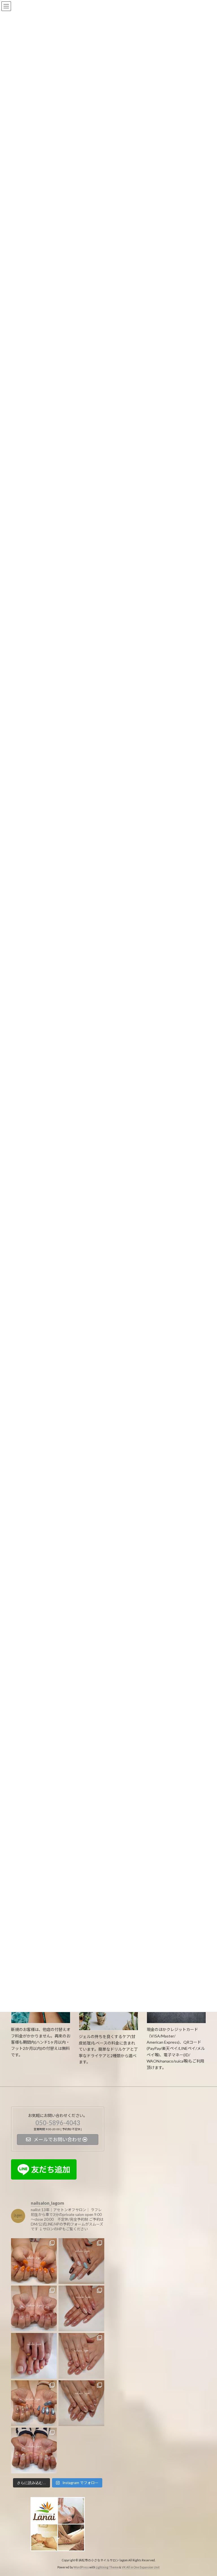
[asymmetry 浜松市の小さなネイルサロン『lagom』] (34, 2403)
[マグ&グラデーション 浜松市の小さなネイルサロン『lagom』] (34, 2308)
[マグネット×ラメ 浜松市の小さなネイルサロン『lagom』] (81, 2308)
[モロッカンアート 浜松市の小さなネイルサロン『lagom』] (81, 2261)
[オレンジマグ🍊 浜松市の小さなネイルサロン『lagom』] (34, 2261)
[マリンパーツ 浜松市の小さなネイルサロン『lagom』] (34, 2451)
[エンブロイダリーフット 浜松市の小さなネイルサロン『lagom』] (34, 2356)
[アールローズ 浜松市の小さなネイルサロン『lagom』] (81, 2356)
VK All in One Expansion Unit (141, 2567)
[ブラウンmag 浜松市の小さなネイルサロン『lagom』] (81, 2403)
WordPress (81, 2567)
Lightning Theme (107, 2567)
